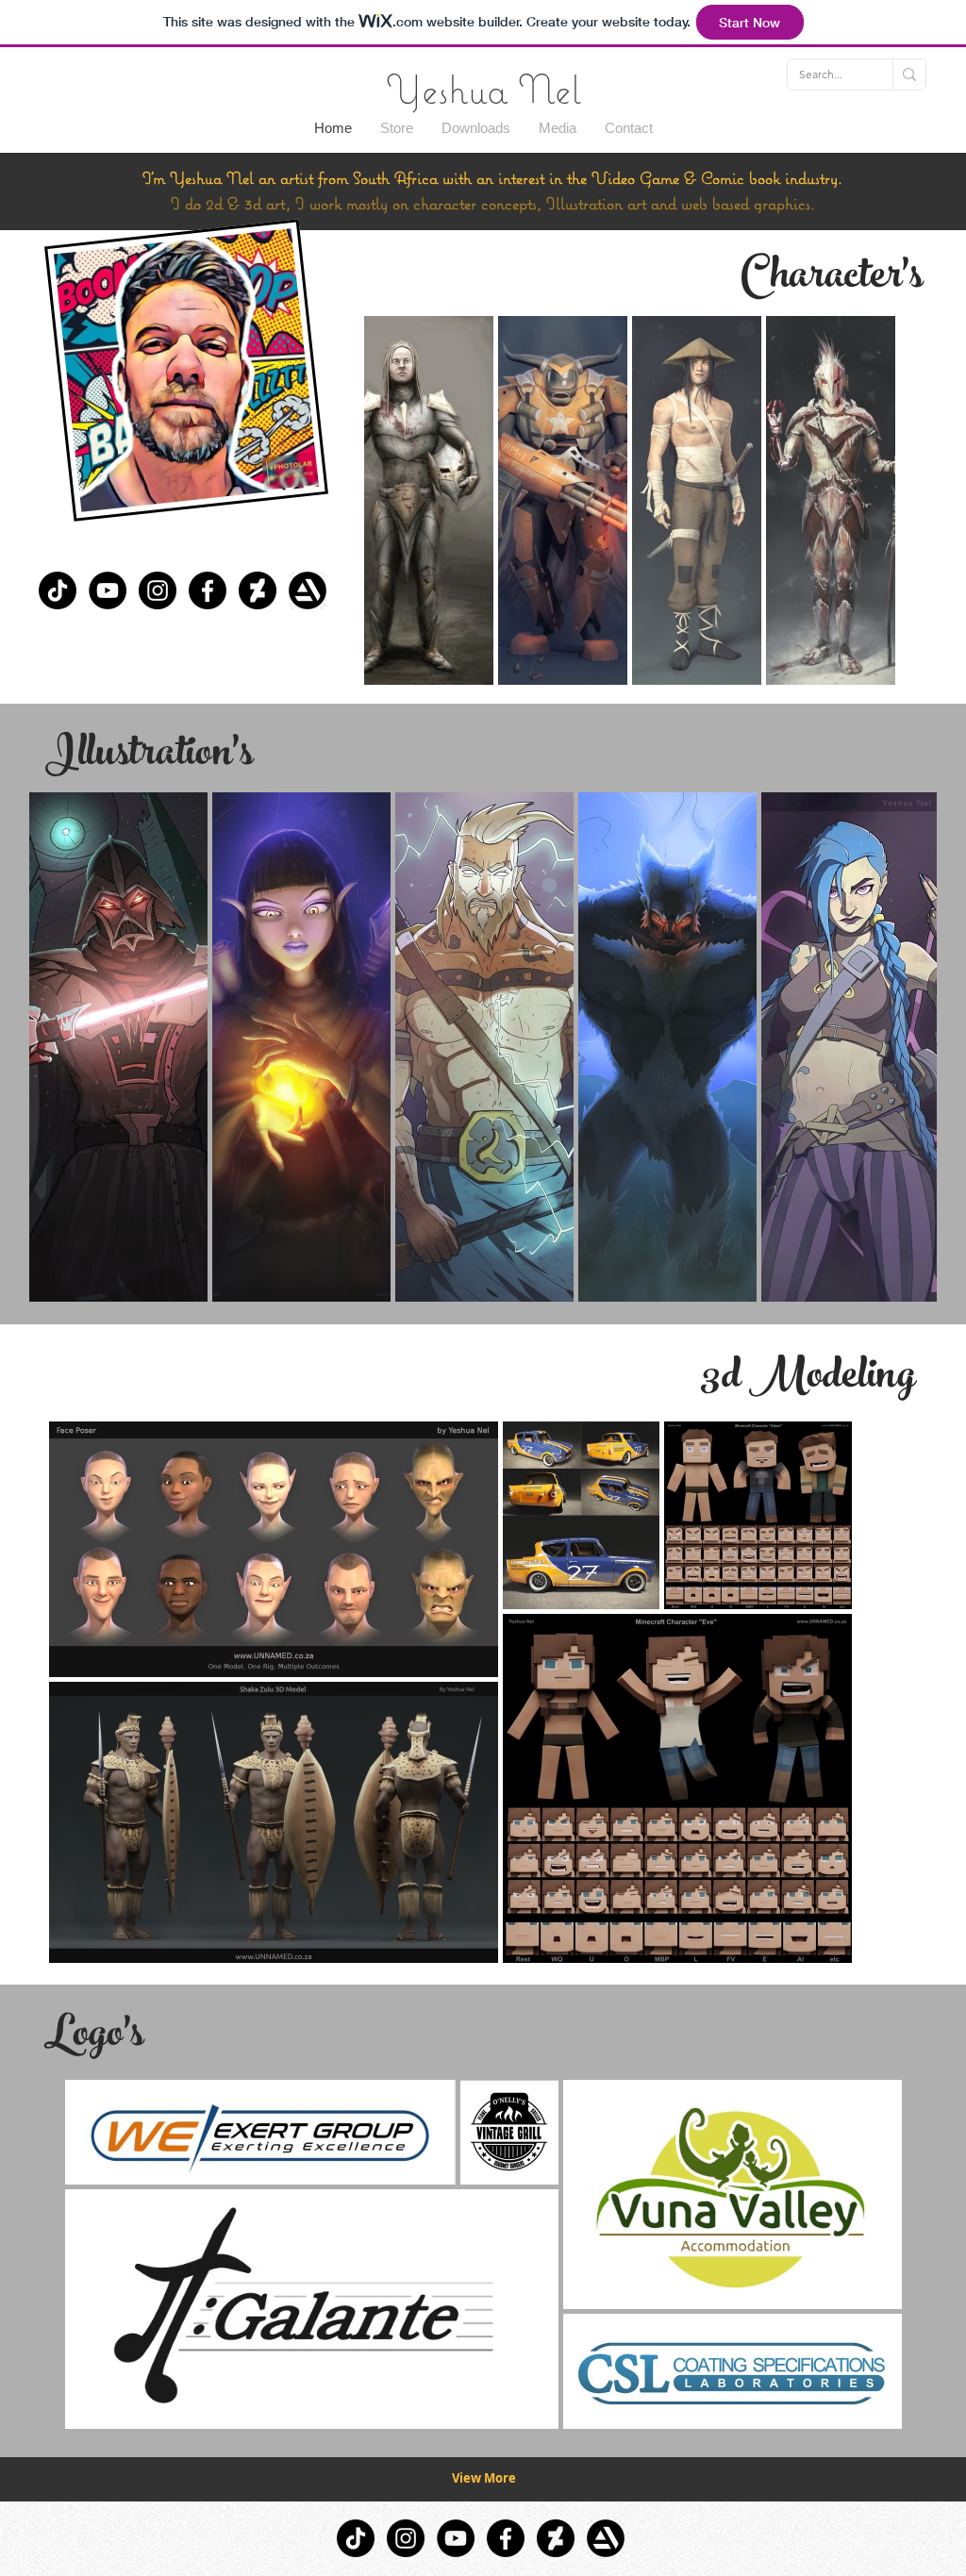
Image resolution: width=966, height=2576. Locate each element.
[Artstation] (308, 590)
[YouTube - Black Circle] (108, 590)
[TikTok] (58, 590)
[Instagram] (158, 590)
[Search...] (909, 75)
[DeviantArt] (258, 590)
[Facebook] (208, 590)
